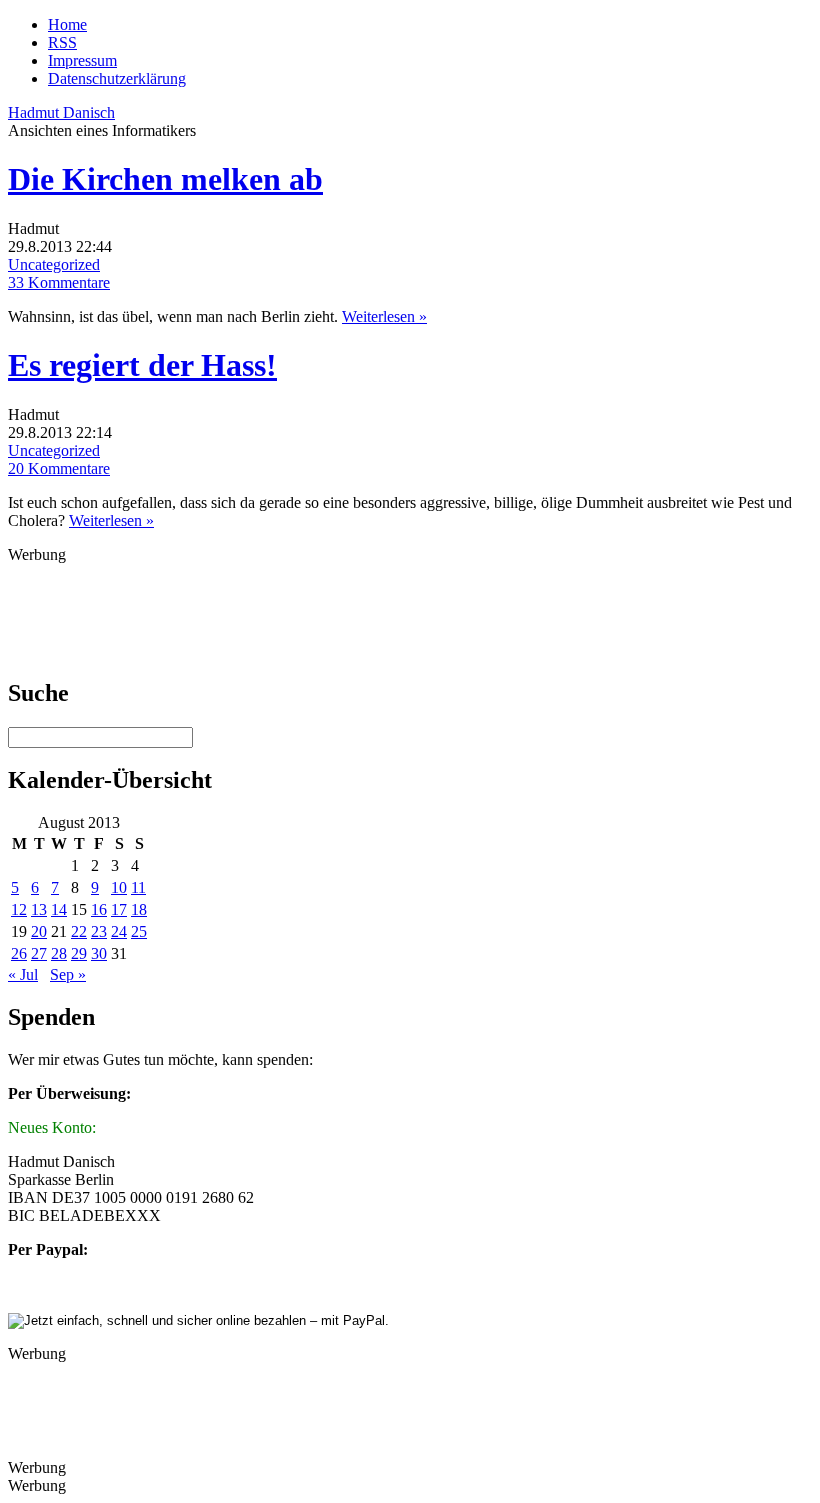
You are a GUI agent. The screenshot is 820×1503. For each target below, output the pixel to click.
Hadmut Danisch (61, 112)
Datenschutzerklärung (117, 78)
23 (99, 931)
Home (67, 24)
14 (59, 909)
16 (99, 909)
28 (59, 953)
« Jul (23, 974)
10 (119, 887)
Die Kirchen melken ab (165, 179)
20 (39, 931)
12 (19, 909)
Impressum (82, 60)
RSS (62, 42)
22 (79, 931)
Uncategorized (54, 264)
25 (139, 931)
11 (138, 887)
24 (119, 931)
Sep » (68, 974)
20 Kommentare (59, 468)
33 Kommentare (59, 282)
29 (79, 953)
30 (99, 953)
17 (119, 909)
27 (39, 953)
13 (39, 909)
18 (139, 909)
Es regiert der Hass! (142, 365)
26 (19, 953)
